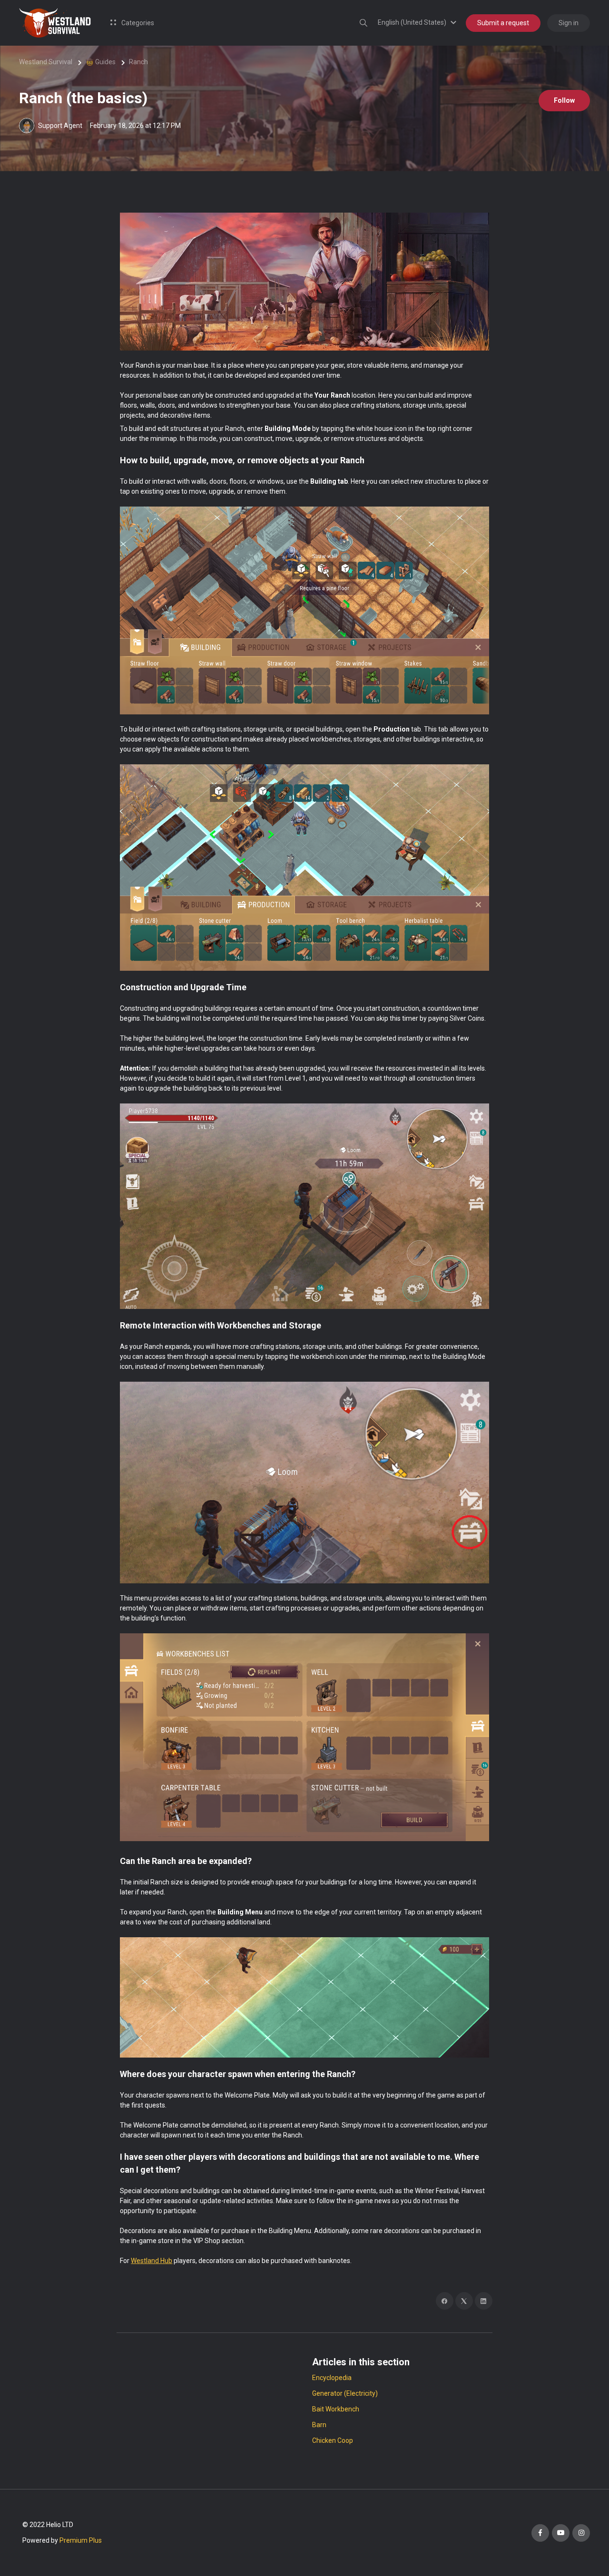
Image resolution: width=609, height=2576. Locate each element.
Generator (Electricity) (345, 2393)
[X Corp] (464, 2301)
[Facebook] (445, 2301)
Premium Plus (81, 2540)
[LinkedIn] (484, 2301)
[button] (418, 22)
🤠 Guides (101, 62)
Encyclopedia (332, 2378)
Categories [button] (137, 23)
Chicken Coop (333, 2440)
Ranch (138, 62)
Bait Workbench (336, 2409)
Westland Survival (46, 62)
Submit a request (503, 23)
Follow (564, 100)
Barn (319, 2425)
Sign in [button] (569, 23)
